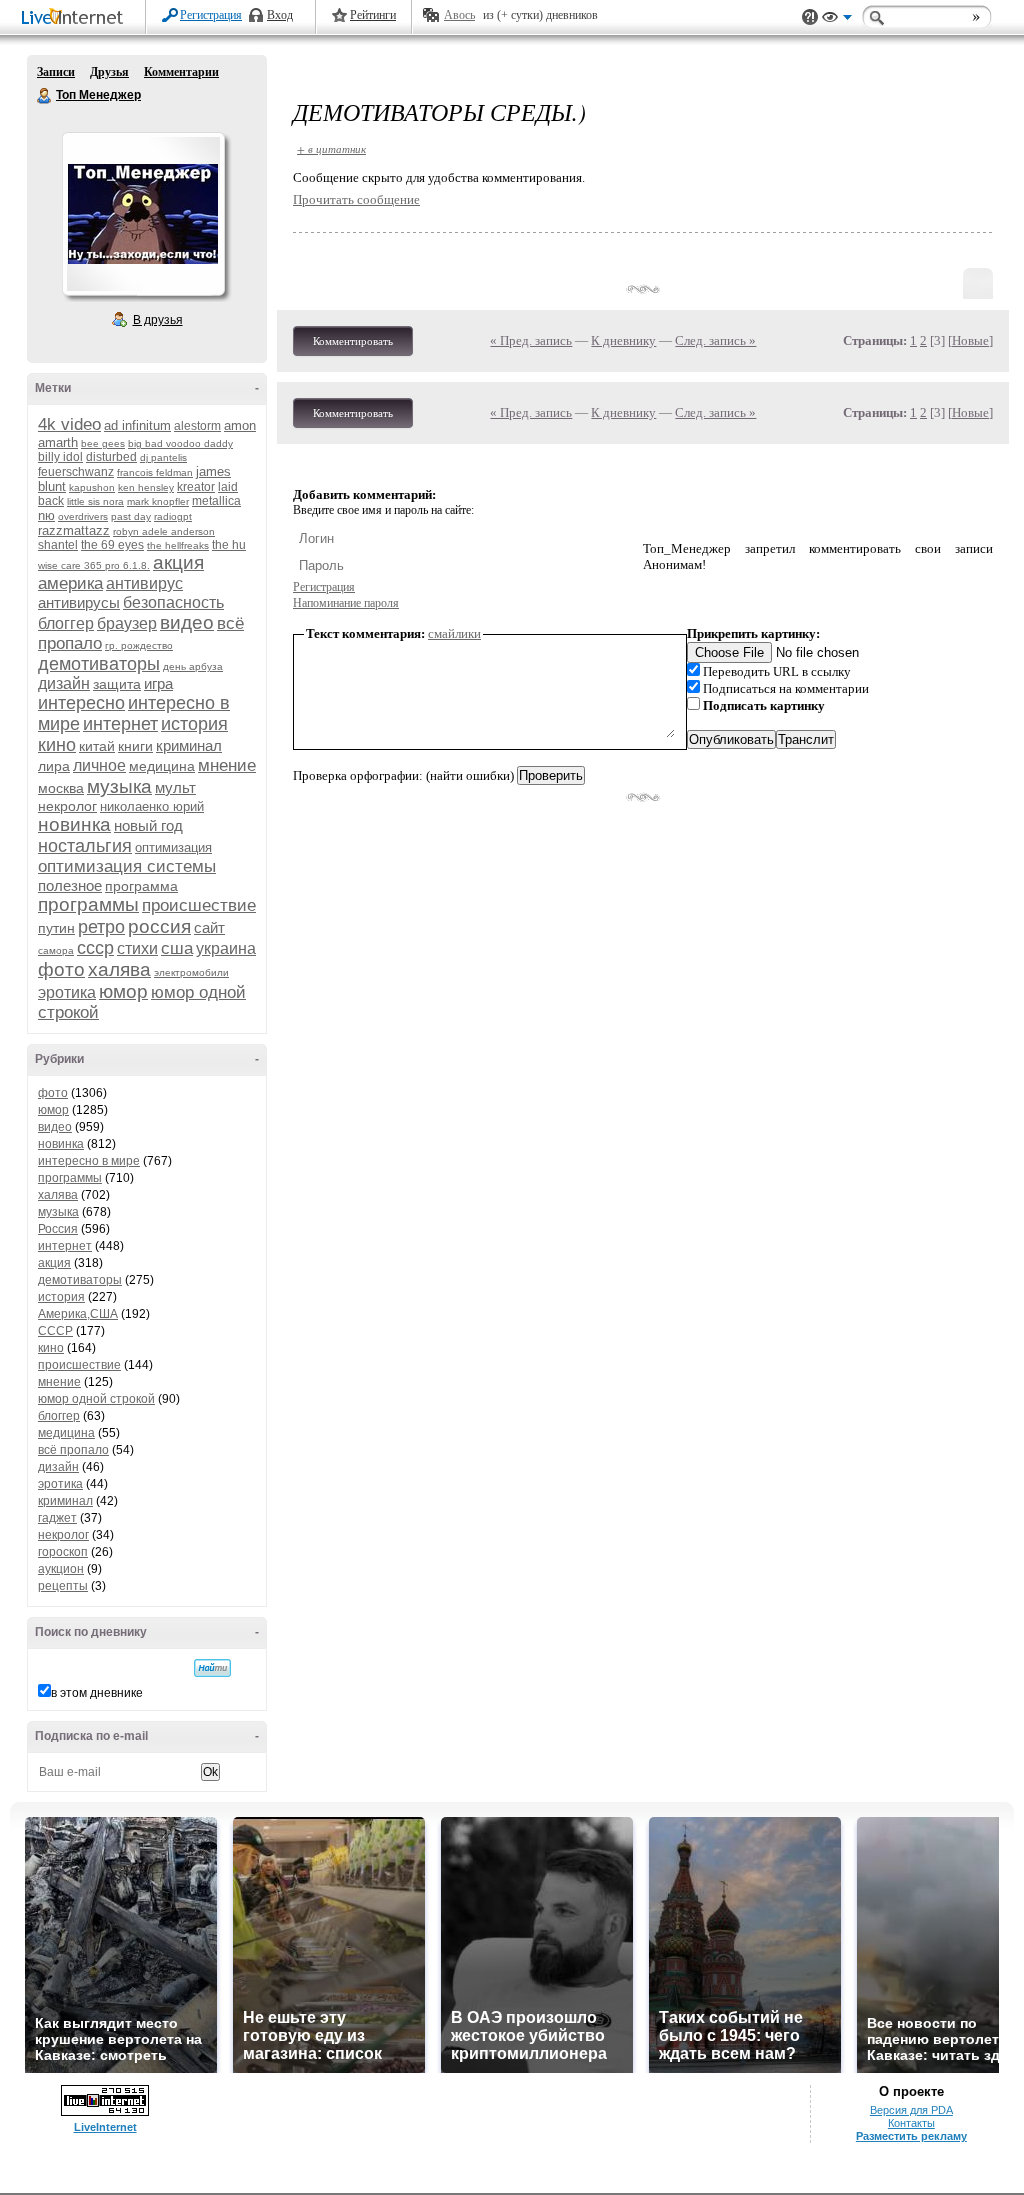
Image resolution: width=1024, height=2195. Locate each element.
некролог (67, 806)
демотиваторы (99, 664)
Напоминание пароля (346, 603)
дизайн (64, 683)
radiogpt (173, 516)
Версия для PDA (911, 2110)
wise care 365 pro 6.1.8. (94, 565)
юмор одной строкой (96, 1399)
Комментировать (353, 341)
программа (141, 886)
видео (187, 622)
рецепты (63, 1586)
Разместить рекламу (911, 2136)
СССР (55, 1331)
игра (158, 683)
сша (177, 948)
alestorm (197, 426)
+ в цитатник (331, 148)
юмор (123, 991)
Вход (280, 15)
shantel (58, 545)
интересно (81, 703)
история (194, 724)
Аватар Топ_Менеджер (143, 214)
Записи (56, 72)
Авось (459, 15)
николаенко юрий (152, 806)
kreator (196, 487)
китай (97, 746)
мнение (227, 765)
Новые (970, 340)
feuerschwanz (76, 472)
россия (159, 926)
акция (178, 562)
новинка (74, 824)
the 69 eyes (112, 545)
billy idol (60, 457)
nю (46, 515)
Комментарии (181, 72)
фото (61, 969)
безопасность (173, 602)
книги (135, 746)
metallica (216, 501)
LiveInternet (76, 18)
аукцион (61, 1569)
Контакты (911, 2123)
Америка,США (78, 1314)
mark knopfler (158, 501)
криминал (189, 745)
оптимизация (173, 847)
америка (70, 583)
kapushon (92, 487)
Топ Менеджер (45, 96)
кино (57, 745)
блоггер (66, 623)
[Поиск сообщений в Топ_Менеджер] (212, 1668)
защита (117, 684)
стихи (137, 948)
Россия (58, 1229)
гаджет (57, 1518)
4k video (69, 424)
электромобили (191, 972)
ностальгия (85, 846)
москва (61, 788)
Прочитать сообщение (356, 199)
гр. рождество (139, 645)
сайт (209, 927)
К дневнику (623, 340)
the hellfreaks (178, 545)
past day (131, 516)
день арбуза (193, 666)
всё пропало (73, 1450)
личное (99, 765)
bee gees (103, 443)
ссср (95, 948)
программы (88, 904)
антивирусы (79, 602)
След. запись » (715, 340)
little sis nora (95, 501)
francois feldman (155, 472)
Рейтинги (373, 15)
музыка (119, 786)
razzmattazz (74, 530)
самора (56, 950)
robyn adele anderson (164, 531)
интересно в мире (89, 1161)
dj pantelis (163, 457)
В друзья (158, 320)
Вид (837, 20)
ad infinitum (137, 425)
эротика (67, 992)
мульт (175, 787)
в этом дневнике (97, 1693)
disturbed (111, 457)
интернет (120, 724)
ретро (101, 927)
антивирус (144, 583)
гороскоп (63, 1552)
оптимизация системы (127, 866)
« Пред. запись (531, 340)
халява (119, 969)
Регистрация (211, 15)
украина (226, 948)
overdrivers (83, 516)
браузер (127, 623)
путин (56, 928)
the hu (229, 545)
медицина (162, 766)
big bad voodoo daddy (180, 443)
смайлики (454, 633)
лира (54, 766)
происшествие (199, 905)
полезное (70, 885)
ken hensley (146, 487)
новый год (148, 825)
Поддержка (810, 17)
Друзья (109, 72)
